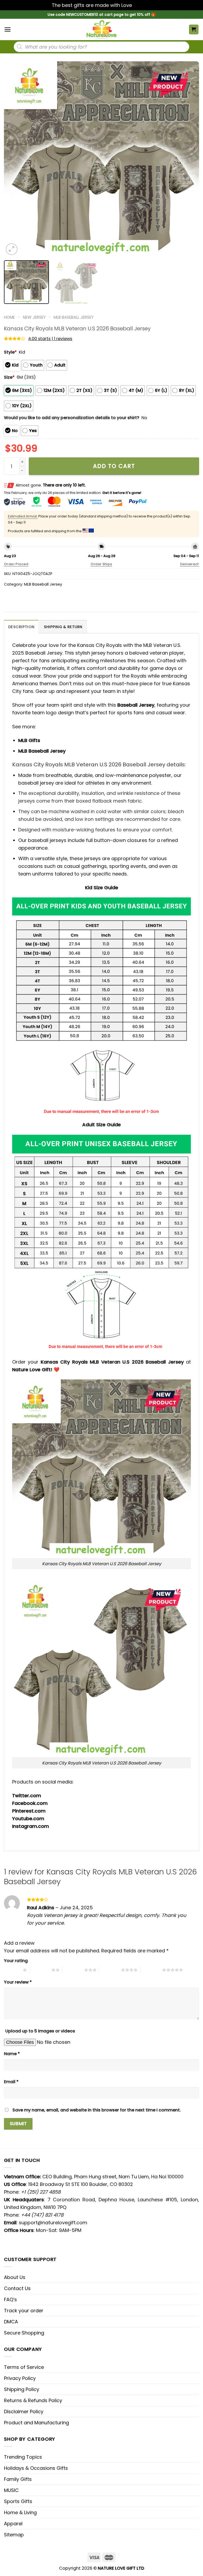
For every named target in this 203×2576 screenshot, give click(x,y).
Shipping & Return (63, 627)
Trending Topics (23, 2457)
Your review (18, 1982)
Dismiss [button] (142, 5)
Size (9, 377)
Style (10, 352)
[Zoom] (12, 249)
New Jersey (34, 317)
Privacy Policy (20, 2378)
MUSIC (11, 2490)
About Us (15, 2277)
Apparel (13, 2524)
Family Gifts (18, 2479)
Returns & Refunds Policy (33, 2400)
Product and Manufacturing (36, 2423)
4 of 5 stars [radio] (110, 1970)
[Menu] (8, 29)
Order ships (101, 564)
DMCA (11, 2322)
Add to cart (114, 466)
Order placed (16, 564)
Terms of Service (24, 2367)
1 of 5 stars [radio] (12, 1970)
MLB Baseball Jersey (74, 317)
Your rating (16, 1961)
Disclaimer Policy (24, 2411)
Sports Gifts (18, 2501)
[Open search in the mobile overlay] (101, 47)
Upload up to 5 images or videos (40, 2031)
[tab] (21, 627)
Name (12, 2054)
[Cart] (194, 29)
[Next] (188, 159)
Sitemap (14, 2535)
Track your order (24, 2311)
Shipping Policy (22, 2389)
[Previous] (15, 159)
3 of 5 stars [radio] (73, 1970)
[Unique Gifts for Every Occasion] (101, 29)
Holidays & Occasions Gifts (36, 2468)
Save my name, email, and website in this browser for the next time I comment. (97, 2110)
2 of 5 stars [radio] (41, 1970)
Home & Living (20, 2512)
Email (11, 2082)
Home (9, 317)
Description (21, 627)
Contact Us (17, 2288)
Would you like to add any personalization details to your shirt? (72, 418)
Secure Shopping (24, 2333)
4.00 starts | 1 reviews (50, 339)
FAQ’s (10, 2299)
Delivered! (190, 564)
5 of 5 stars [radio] (151, 1970)
